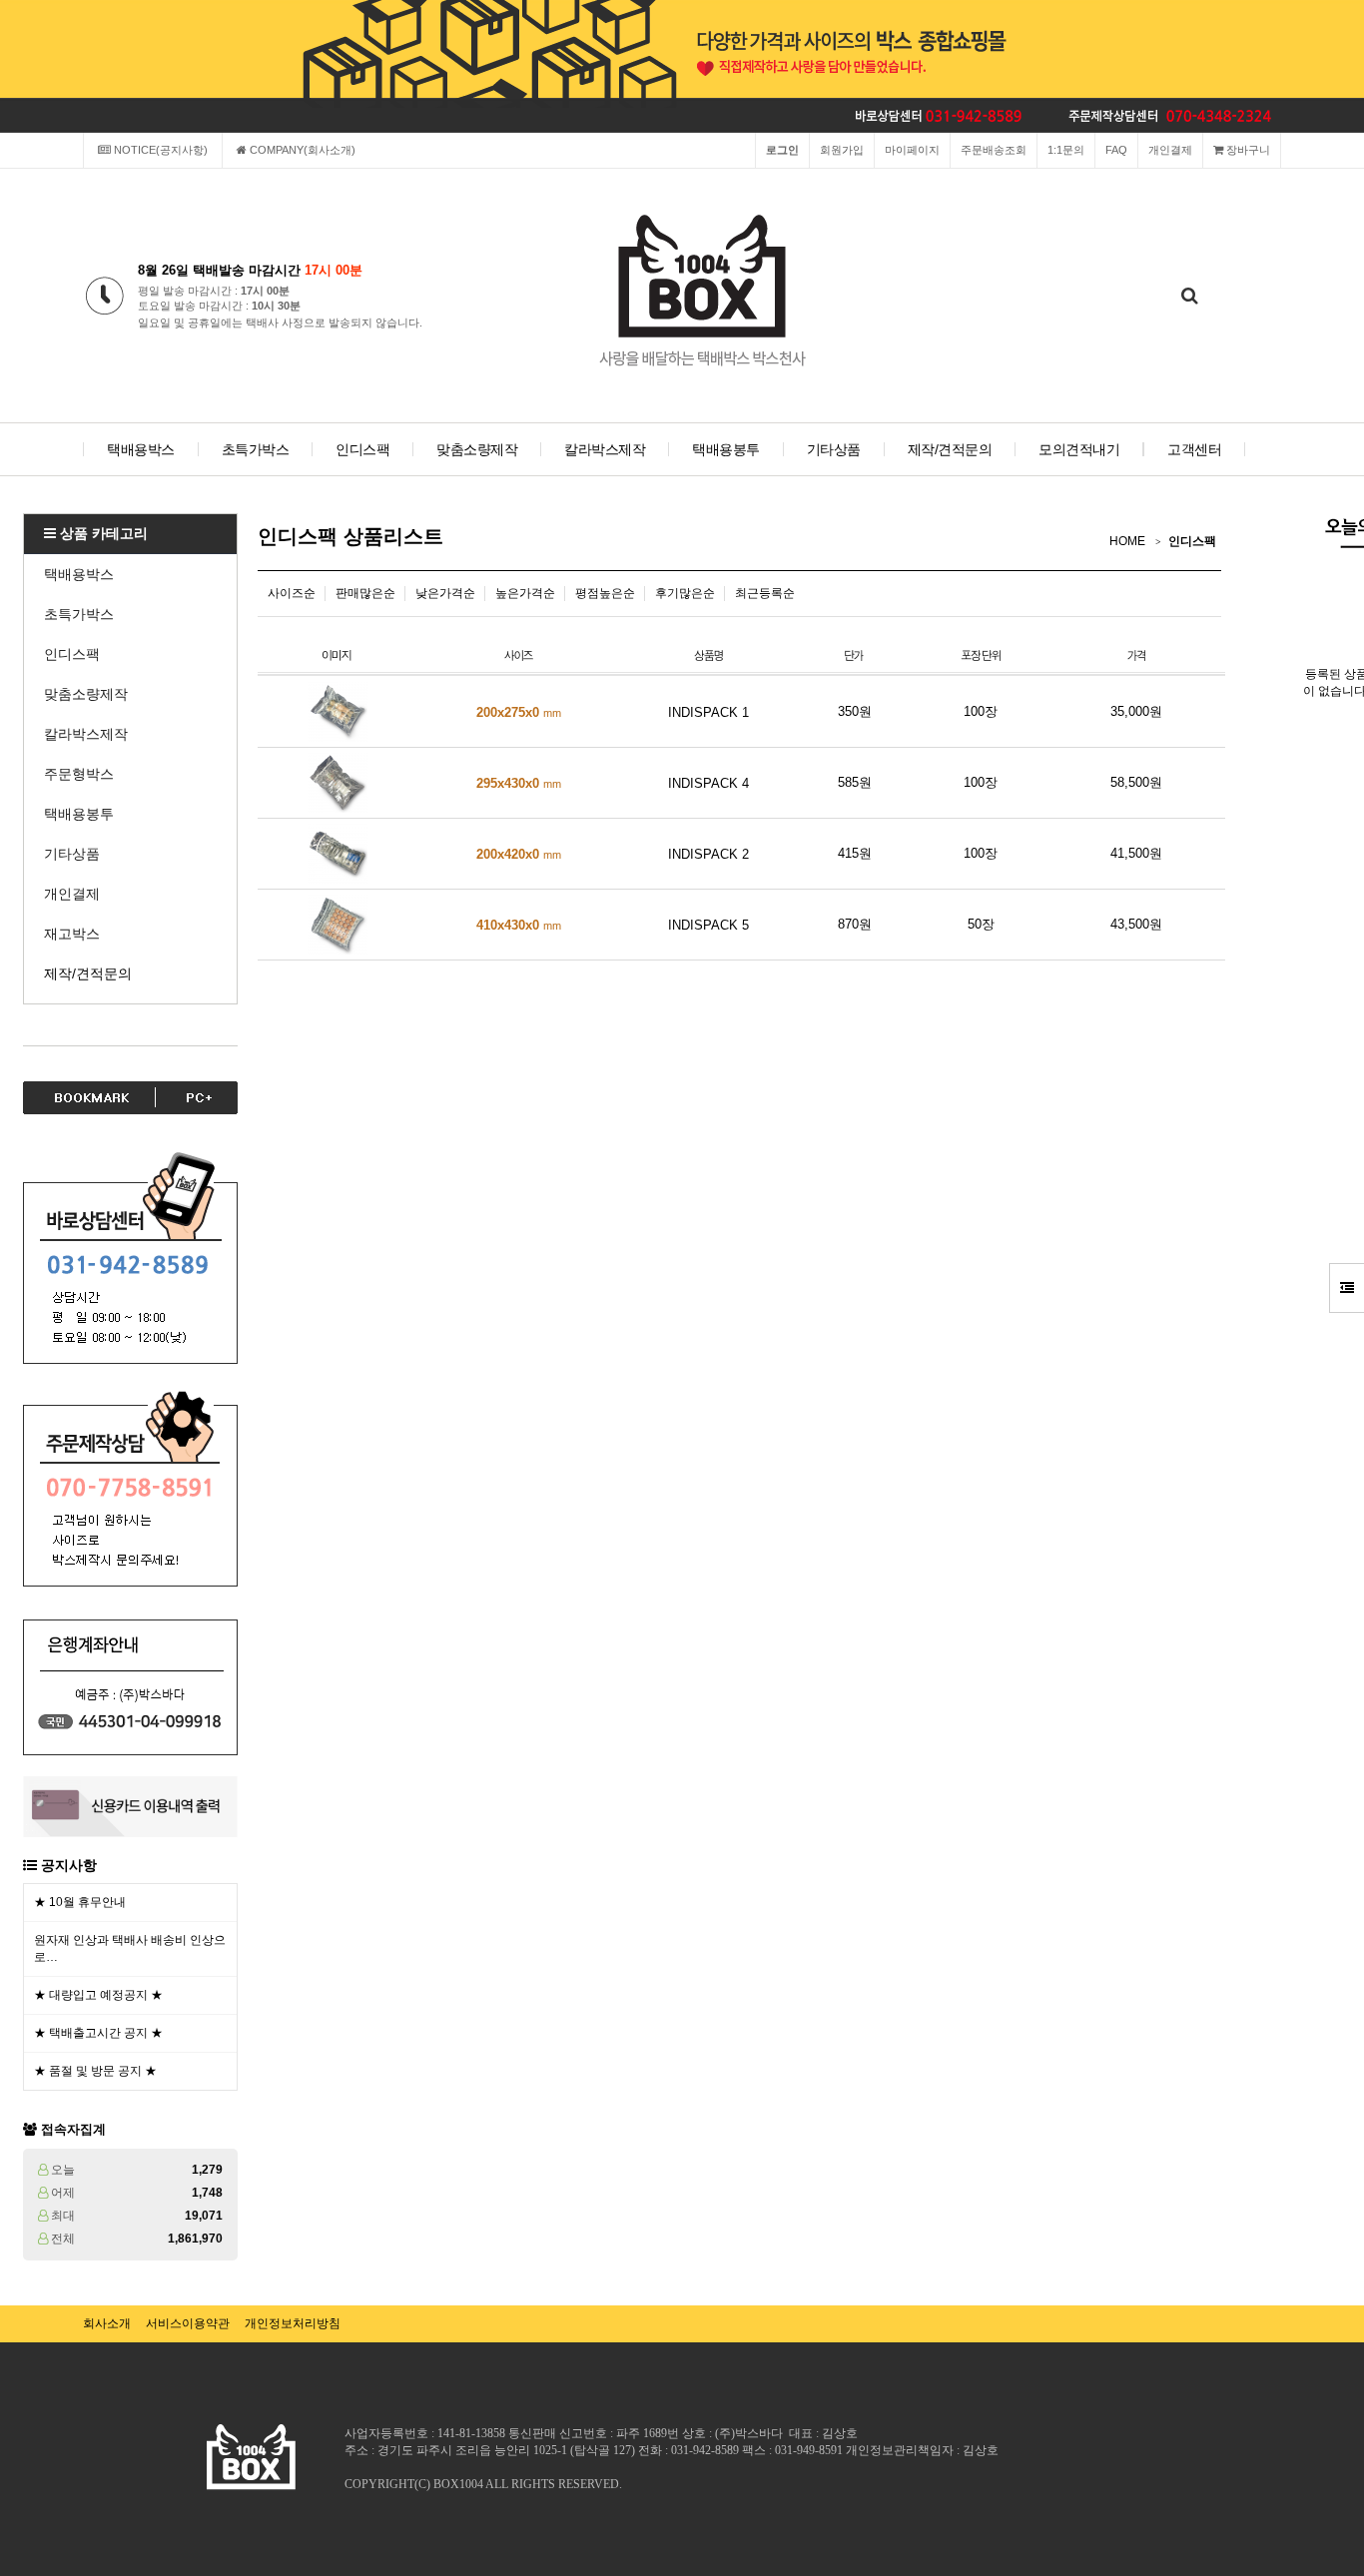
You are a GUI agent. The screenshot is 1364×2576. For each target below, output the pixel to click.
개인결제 (1170, 150)
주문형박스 (79, 774)
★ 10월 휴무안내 (80, 1902)
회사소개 (107, 2323)
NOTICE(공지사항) (159, 150)
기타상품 (834, 449)
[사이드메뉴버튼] (1347, 1288)
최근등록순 (765, 593)
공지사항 (69, 1865)
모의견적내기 (1079, 449)
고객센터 (1194, 449)
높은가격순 (525, 593)
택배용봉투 (726, 449)
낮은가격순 (445, 593)
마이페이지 (912, 150)
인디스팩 (362, 449)
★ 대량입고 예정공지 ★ (98, 1995)
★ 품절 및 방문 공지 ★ (95, 2071)
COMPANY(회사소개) (301, 150)
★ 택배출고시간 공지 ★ (98, 2033)
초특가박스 (256, 449)
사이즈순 (292, 593)
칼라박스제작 (605, 449)
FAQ (1116, 150)
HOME (1127, 541)
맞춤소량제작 (477, 449)
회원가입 (842, 150)
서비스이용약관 (188, 2323)
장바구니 (1247, 150)
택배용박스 (141, 449)
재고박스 (72, 934)
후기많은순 (685, 593)
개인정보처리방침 (293, 2323)
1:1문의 (1066, 150)
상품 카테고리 (102, 533)
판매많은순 (365, 593)
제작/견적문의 (950, 449)
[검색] (1189, 296)
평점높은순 (605, 593)
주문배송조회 (994, 150)
